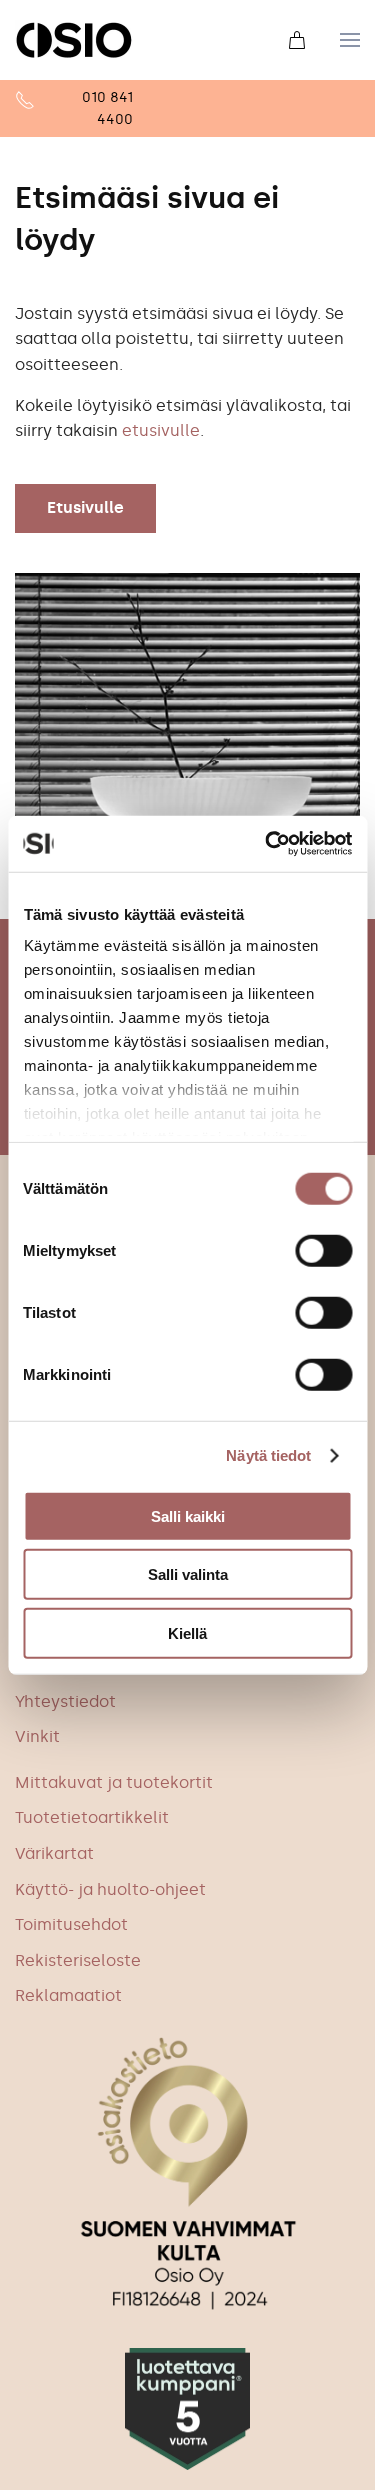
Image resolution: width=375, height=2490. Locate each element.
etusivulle (161, 430)
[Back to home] (74, 40)
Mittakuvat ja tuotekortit (114, 1782)
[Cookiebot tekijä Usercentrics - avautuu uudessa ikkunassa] (267, 844)
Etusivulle (85, 507)
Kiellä (187, 1632)
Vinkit (37, 1736)
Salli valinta (188, 1574)
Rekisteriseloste (78, 1960)
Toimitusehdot (71, 1924)
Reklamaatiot (68, 1995)
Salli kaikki (188, 1515)
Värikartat (54, 1853)
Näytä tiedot (268, 1455)
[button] (350, 40)
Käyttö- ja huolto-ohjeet (110, 1889)
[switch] (323, 1250)
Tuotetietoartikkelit (92, 1817)
